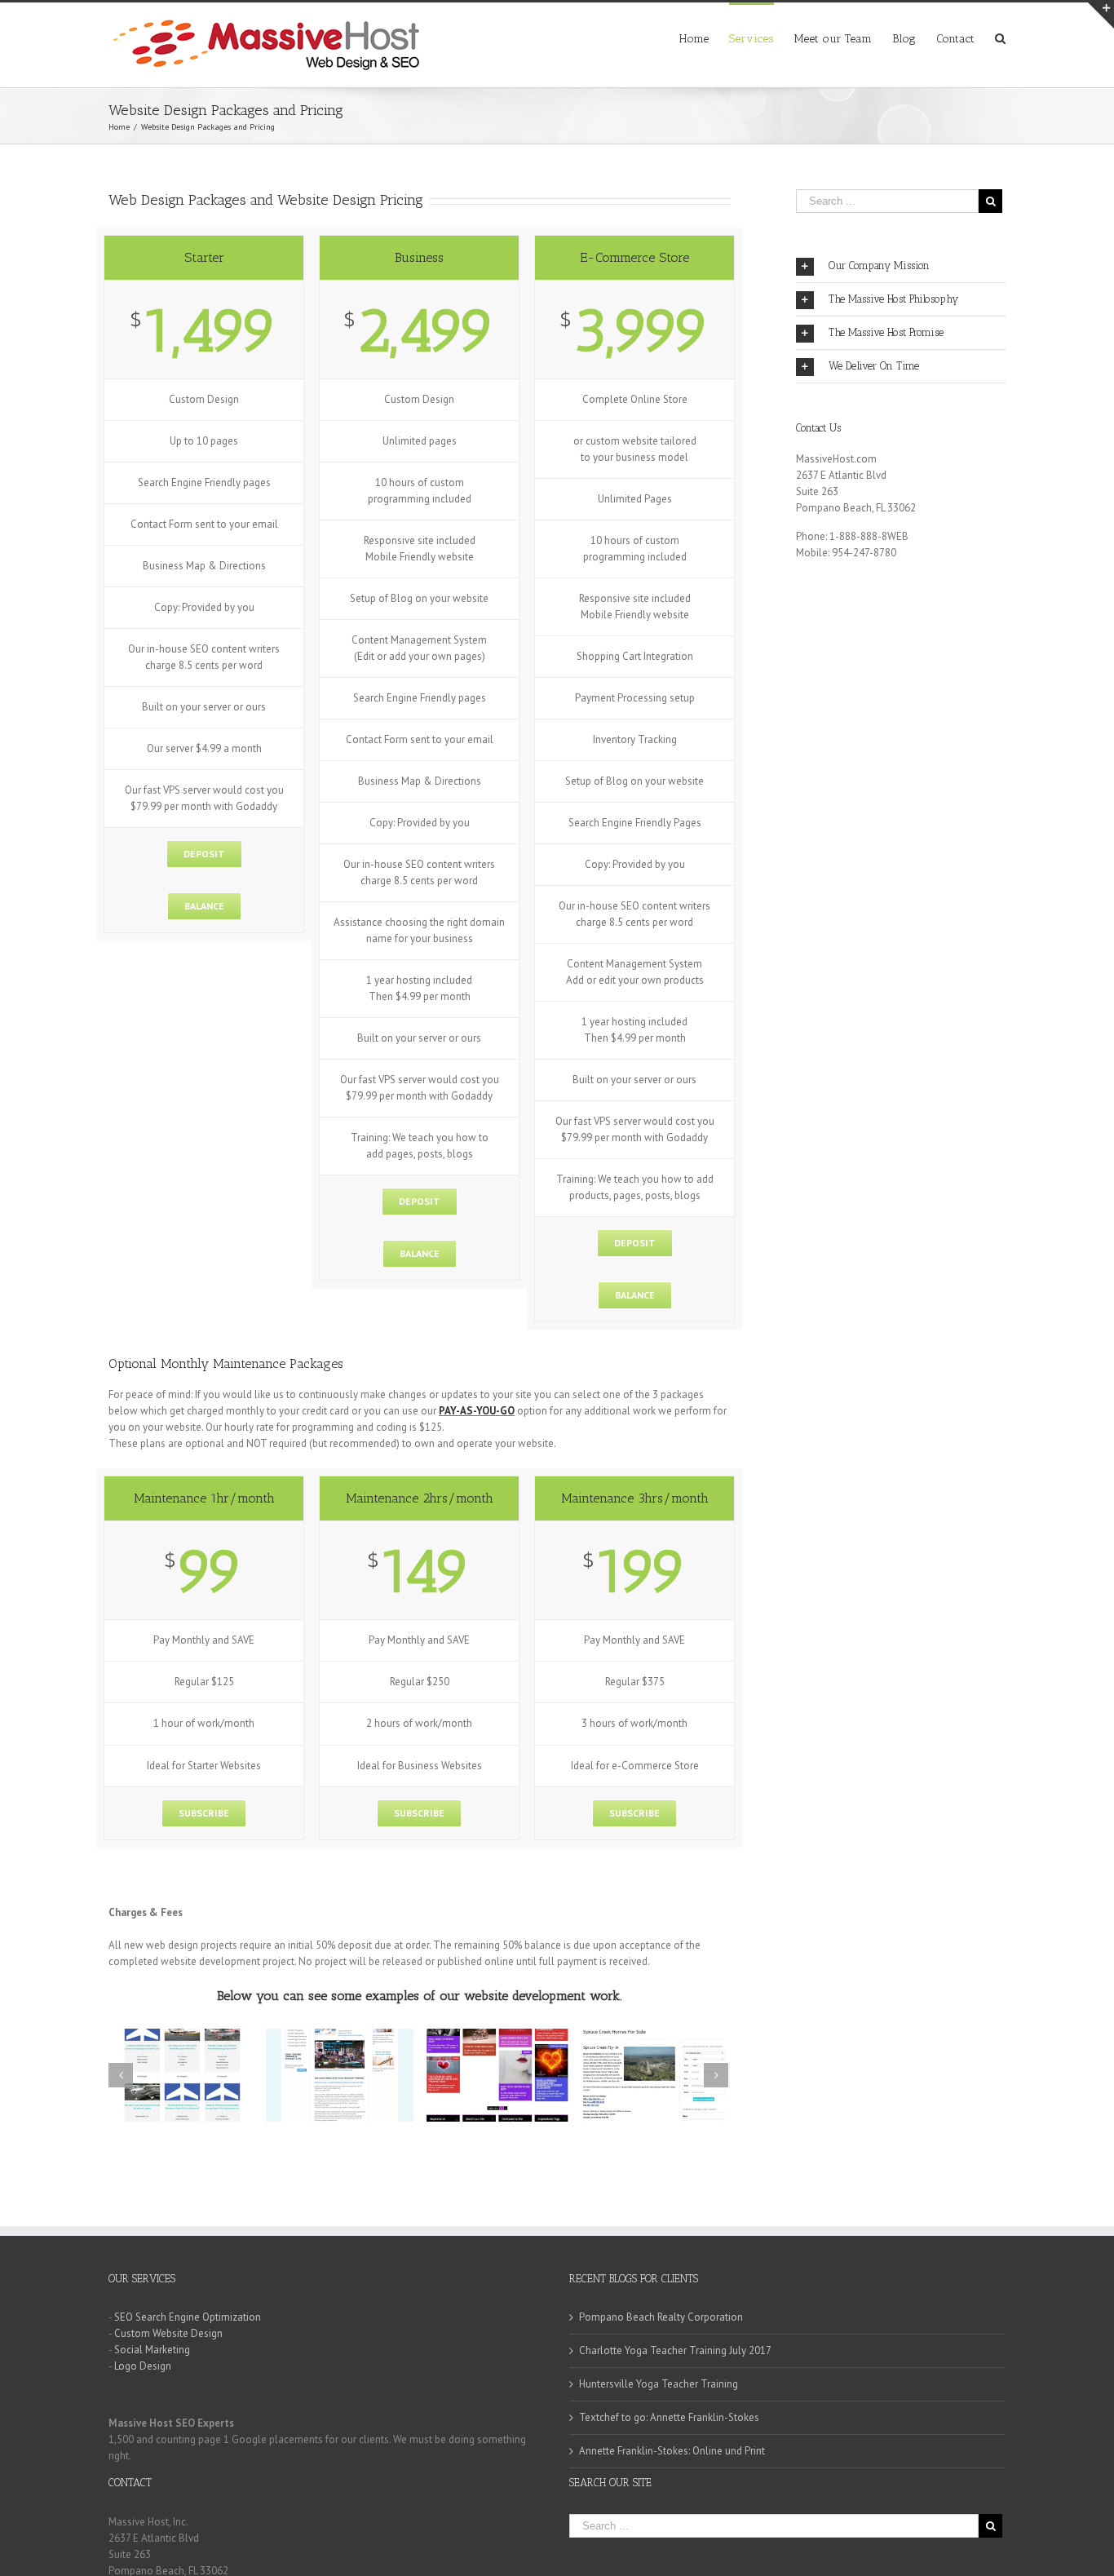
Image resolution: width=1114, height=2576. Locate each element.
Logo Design (143, 2366)
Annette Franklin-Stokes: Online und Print (672, 2451)
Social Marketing (152, 2350)
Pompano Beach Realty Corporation (661, 2317)
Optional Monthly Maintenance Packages (226, 1363)
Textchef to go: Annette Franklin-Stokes (669, 2417)
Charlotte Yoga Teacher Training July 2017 (675, 2350)
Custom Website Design (168, 2333)
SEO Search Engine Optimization (188, 2317)
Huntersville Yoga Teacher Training (659, 2384)
